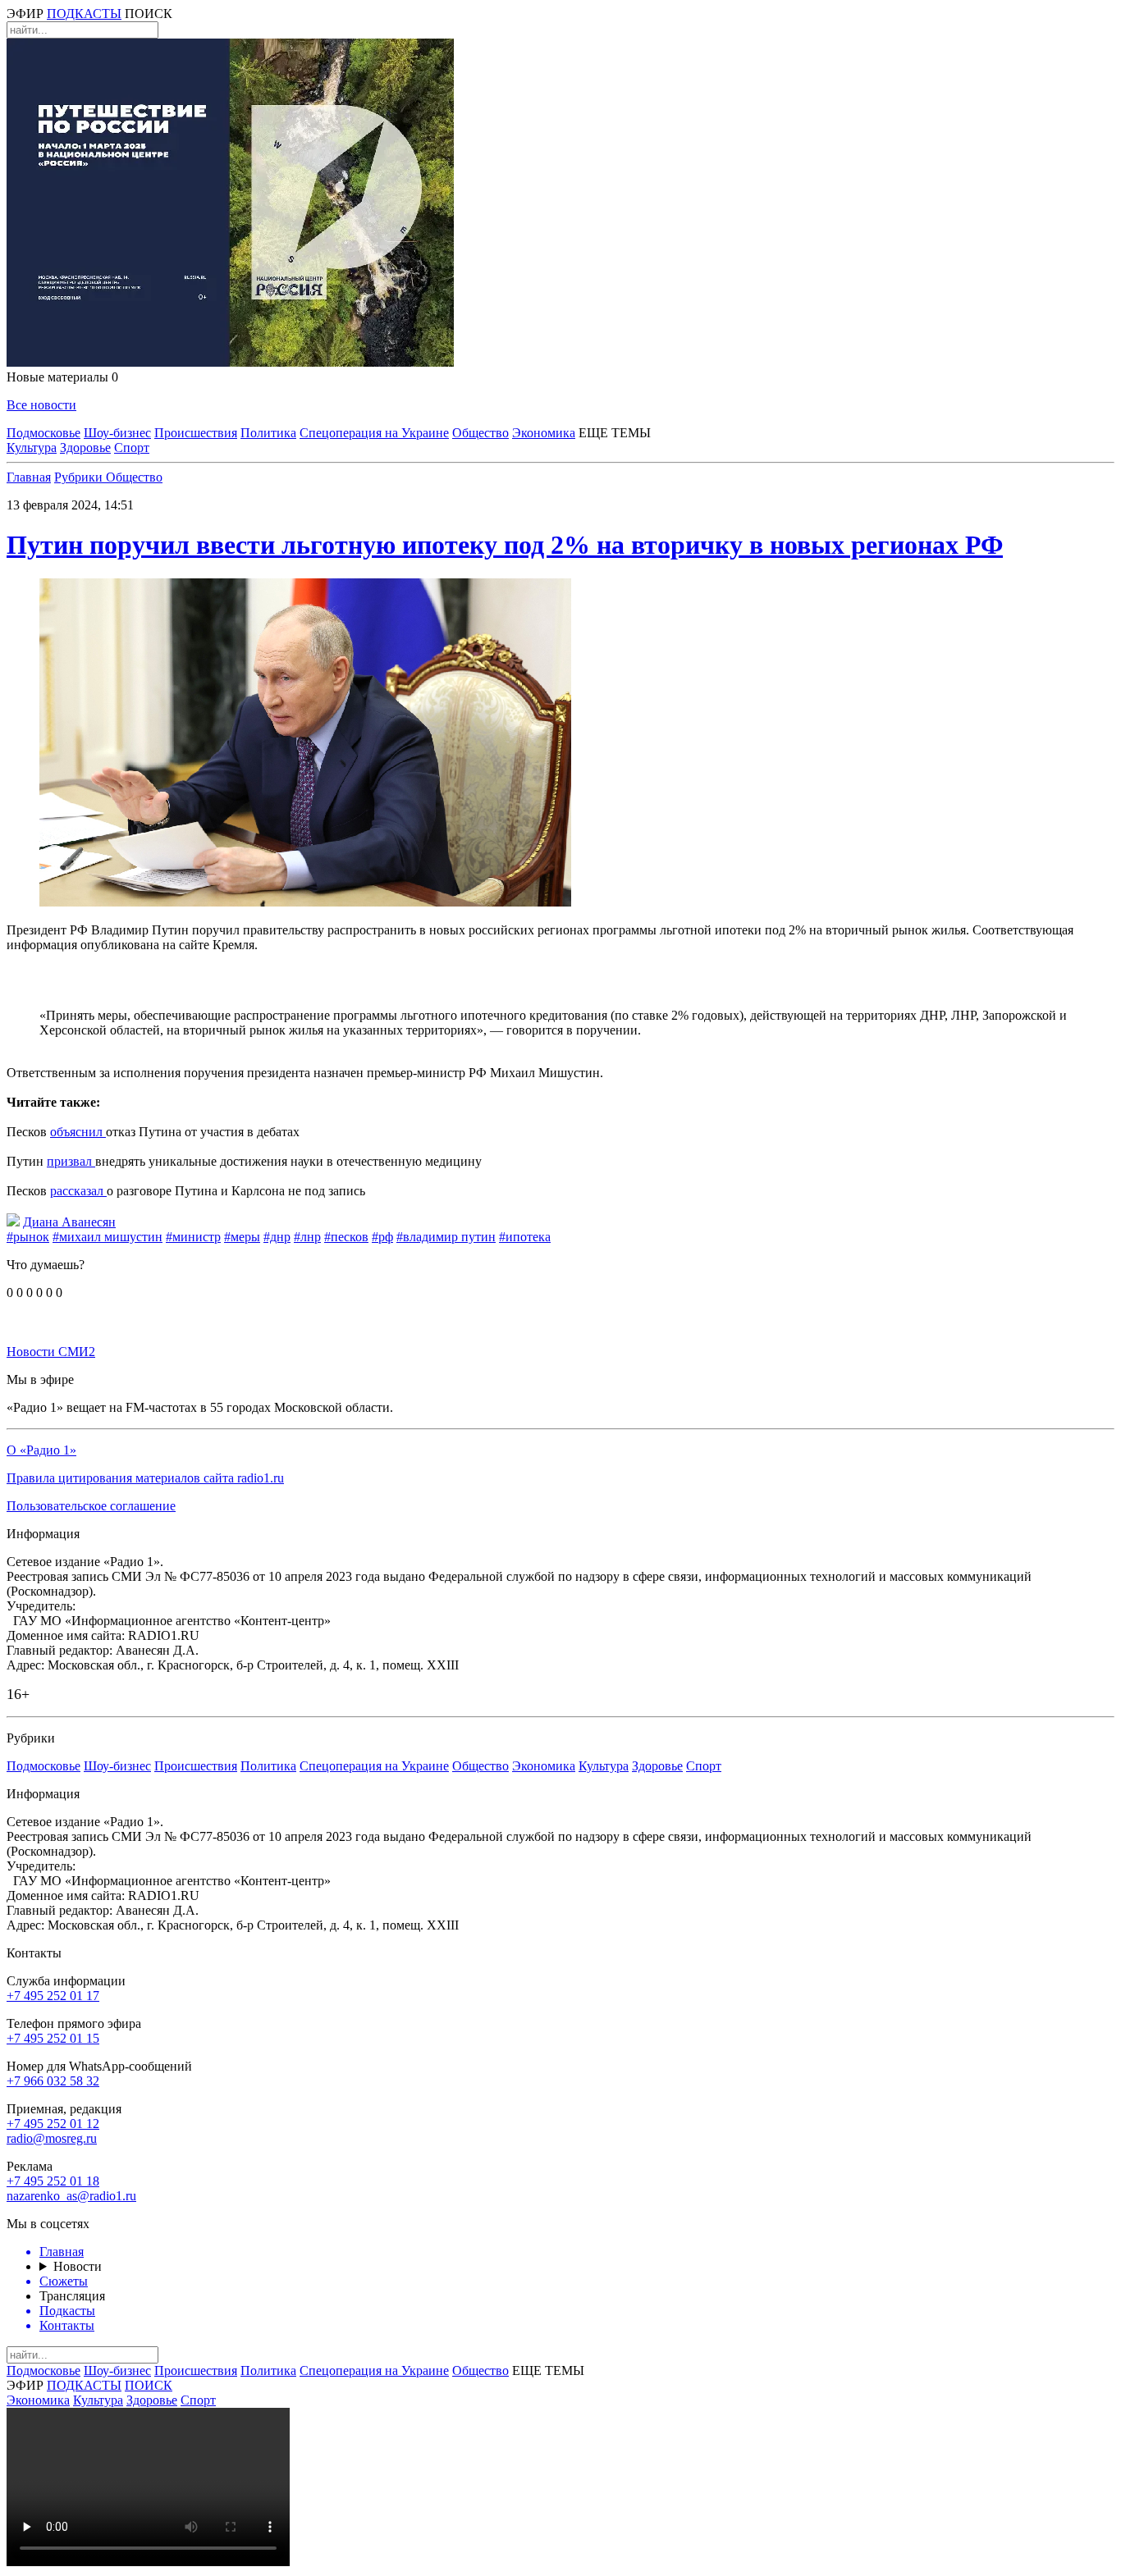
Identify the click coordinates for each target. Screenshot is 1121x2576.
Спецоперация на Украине (374, 433)
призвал (71, 1161)
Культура (32, 448)
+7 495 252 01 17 (53, 1996)
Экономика (544, 433)
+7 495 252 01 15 (53, 2038)
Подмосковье (43, 433)
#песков (346, 1237)
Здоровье (85, 448)
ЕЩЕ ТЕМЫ (615, 433)
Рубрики (80, 477)
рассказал (78, 1191)
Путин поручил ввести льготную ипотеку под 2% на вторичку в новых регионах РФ (505, 545)
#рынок (28, 1237)
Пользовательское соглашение (91, 1506)
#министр (193, 1237)
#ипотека (525, 1237)
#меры (242, 1237)
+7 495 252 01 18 (53, 2181)
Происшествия (196, 433)
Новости (78, 2266)
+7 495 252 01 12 (53, 2124)
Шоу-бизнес (117, 433)
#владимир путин (446, 1237)
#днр (277, 1237)
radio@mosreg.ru (52, 2138)
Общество (480, 433)
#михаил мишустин (108, 1237)
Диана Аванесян (69, 1222)
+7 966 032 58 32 (53, 2081)
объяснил (78, 1132)
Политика (268, 433)
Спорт (132, 448)
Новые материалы (62, 377)
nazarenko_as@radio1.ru (71, 2196)
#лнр (307, 1237)
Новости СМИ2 (51, 1352)
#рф (382, 1237)
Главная (29, 477)
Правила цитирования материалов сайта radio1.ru (145, 1478)
